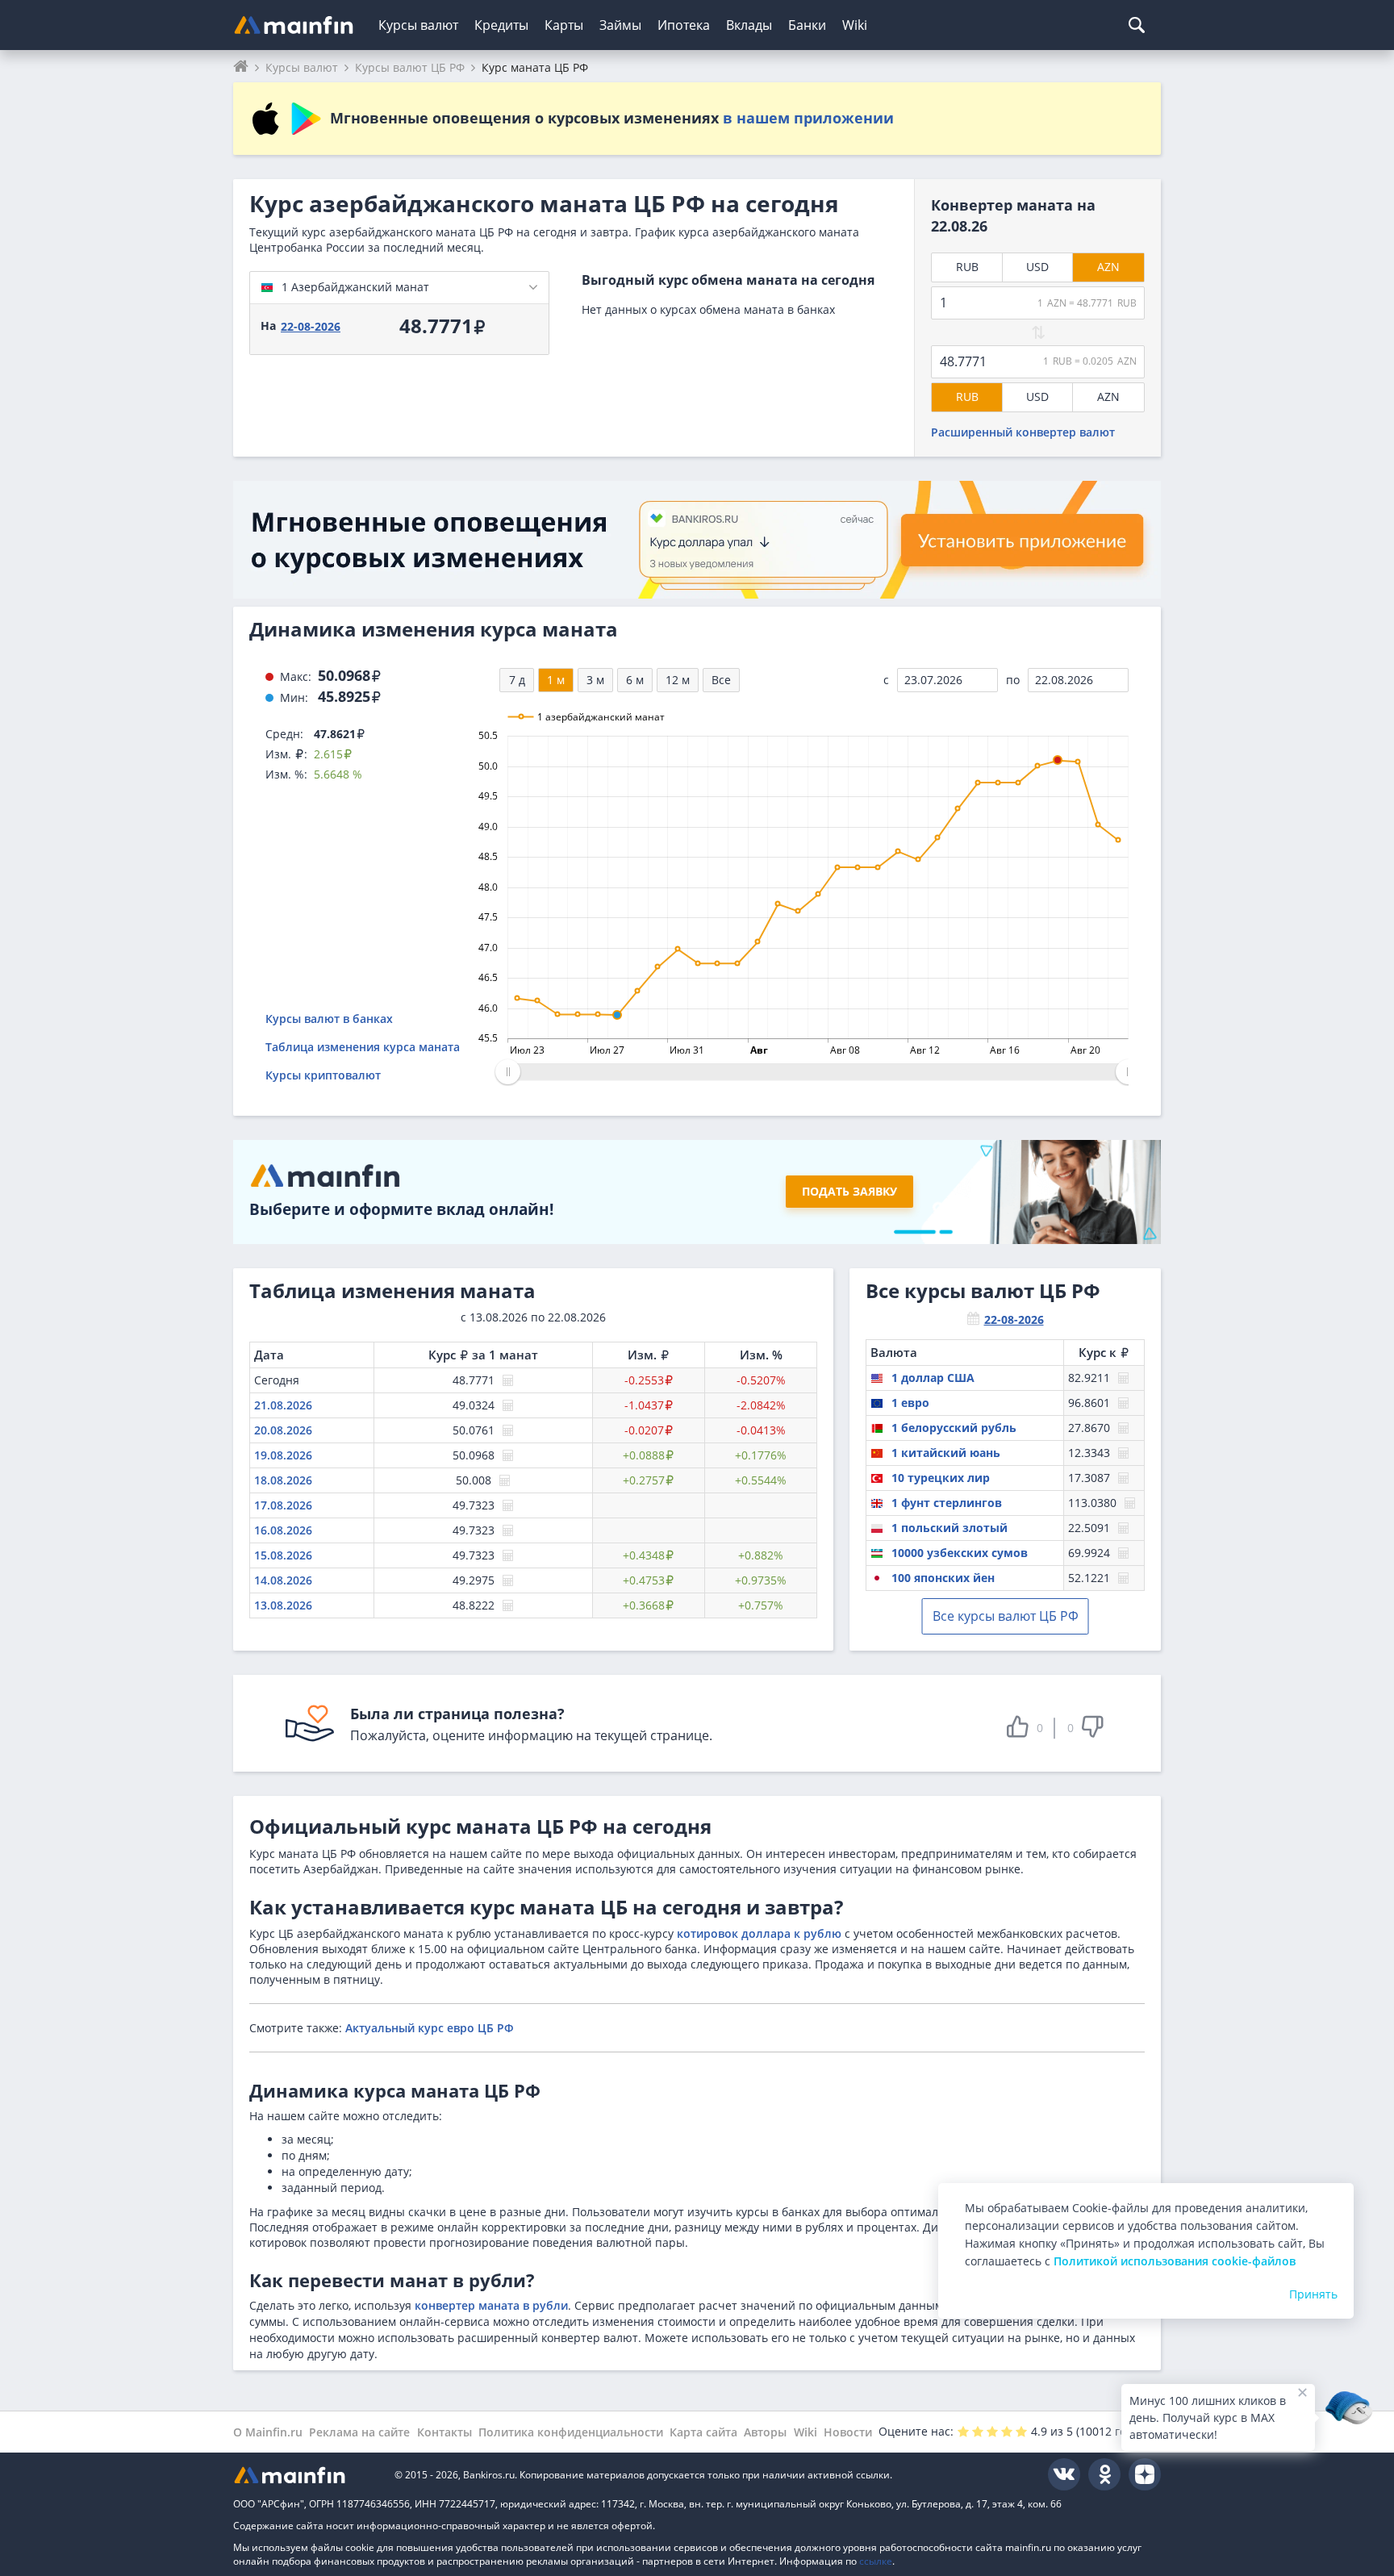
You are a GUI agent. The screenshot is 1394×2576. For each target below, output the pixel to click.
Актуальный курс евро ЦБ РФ (430, 2028)
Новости (848, 2432)
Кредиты (501, 25)
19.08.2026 (283, 1455)
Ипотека (684, 25)
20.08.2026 (283, 1430)
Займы (620, 25)
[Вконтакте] (1064, 2474)
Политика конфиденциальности (571, 2432)
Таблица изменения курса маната (363, 1047)
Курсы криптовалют (323, 1075)
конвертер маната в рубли (491, 2305)
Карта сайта (703, 2432)
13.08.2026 (283, 1605)
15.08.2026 (283, 1555)
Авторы (765, 2432)
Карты (564, 25)
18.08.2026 (283, 1480)
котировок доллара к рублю (759, 1933)
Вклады (749, 25)
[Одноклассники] (1104, 2474)
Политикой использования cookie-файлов (1175, 2261)
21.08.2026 (283, 1405)
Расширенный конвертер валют (1023, 432)
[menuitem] (818, 1072)
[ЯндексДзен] (1145, 2474)
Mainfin (306, 2475)
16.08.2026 (283, 1530)
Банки (807, 25)
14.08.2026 (283, 1580)
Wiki (855, 25)
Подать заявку (849, 1191)
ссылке (876, 2561)
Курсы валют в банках (329, 1019)
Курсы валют (418, 25)
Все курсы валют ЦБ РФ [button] (1006, 1616)
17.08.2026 (283, 1505)
